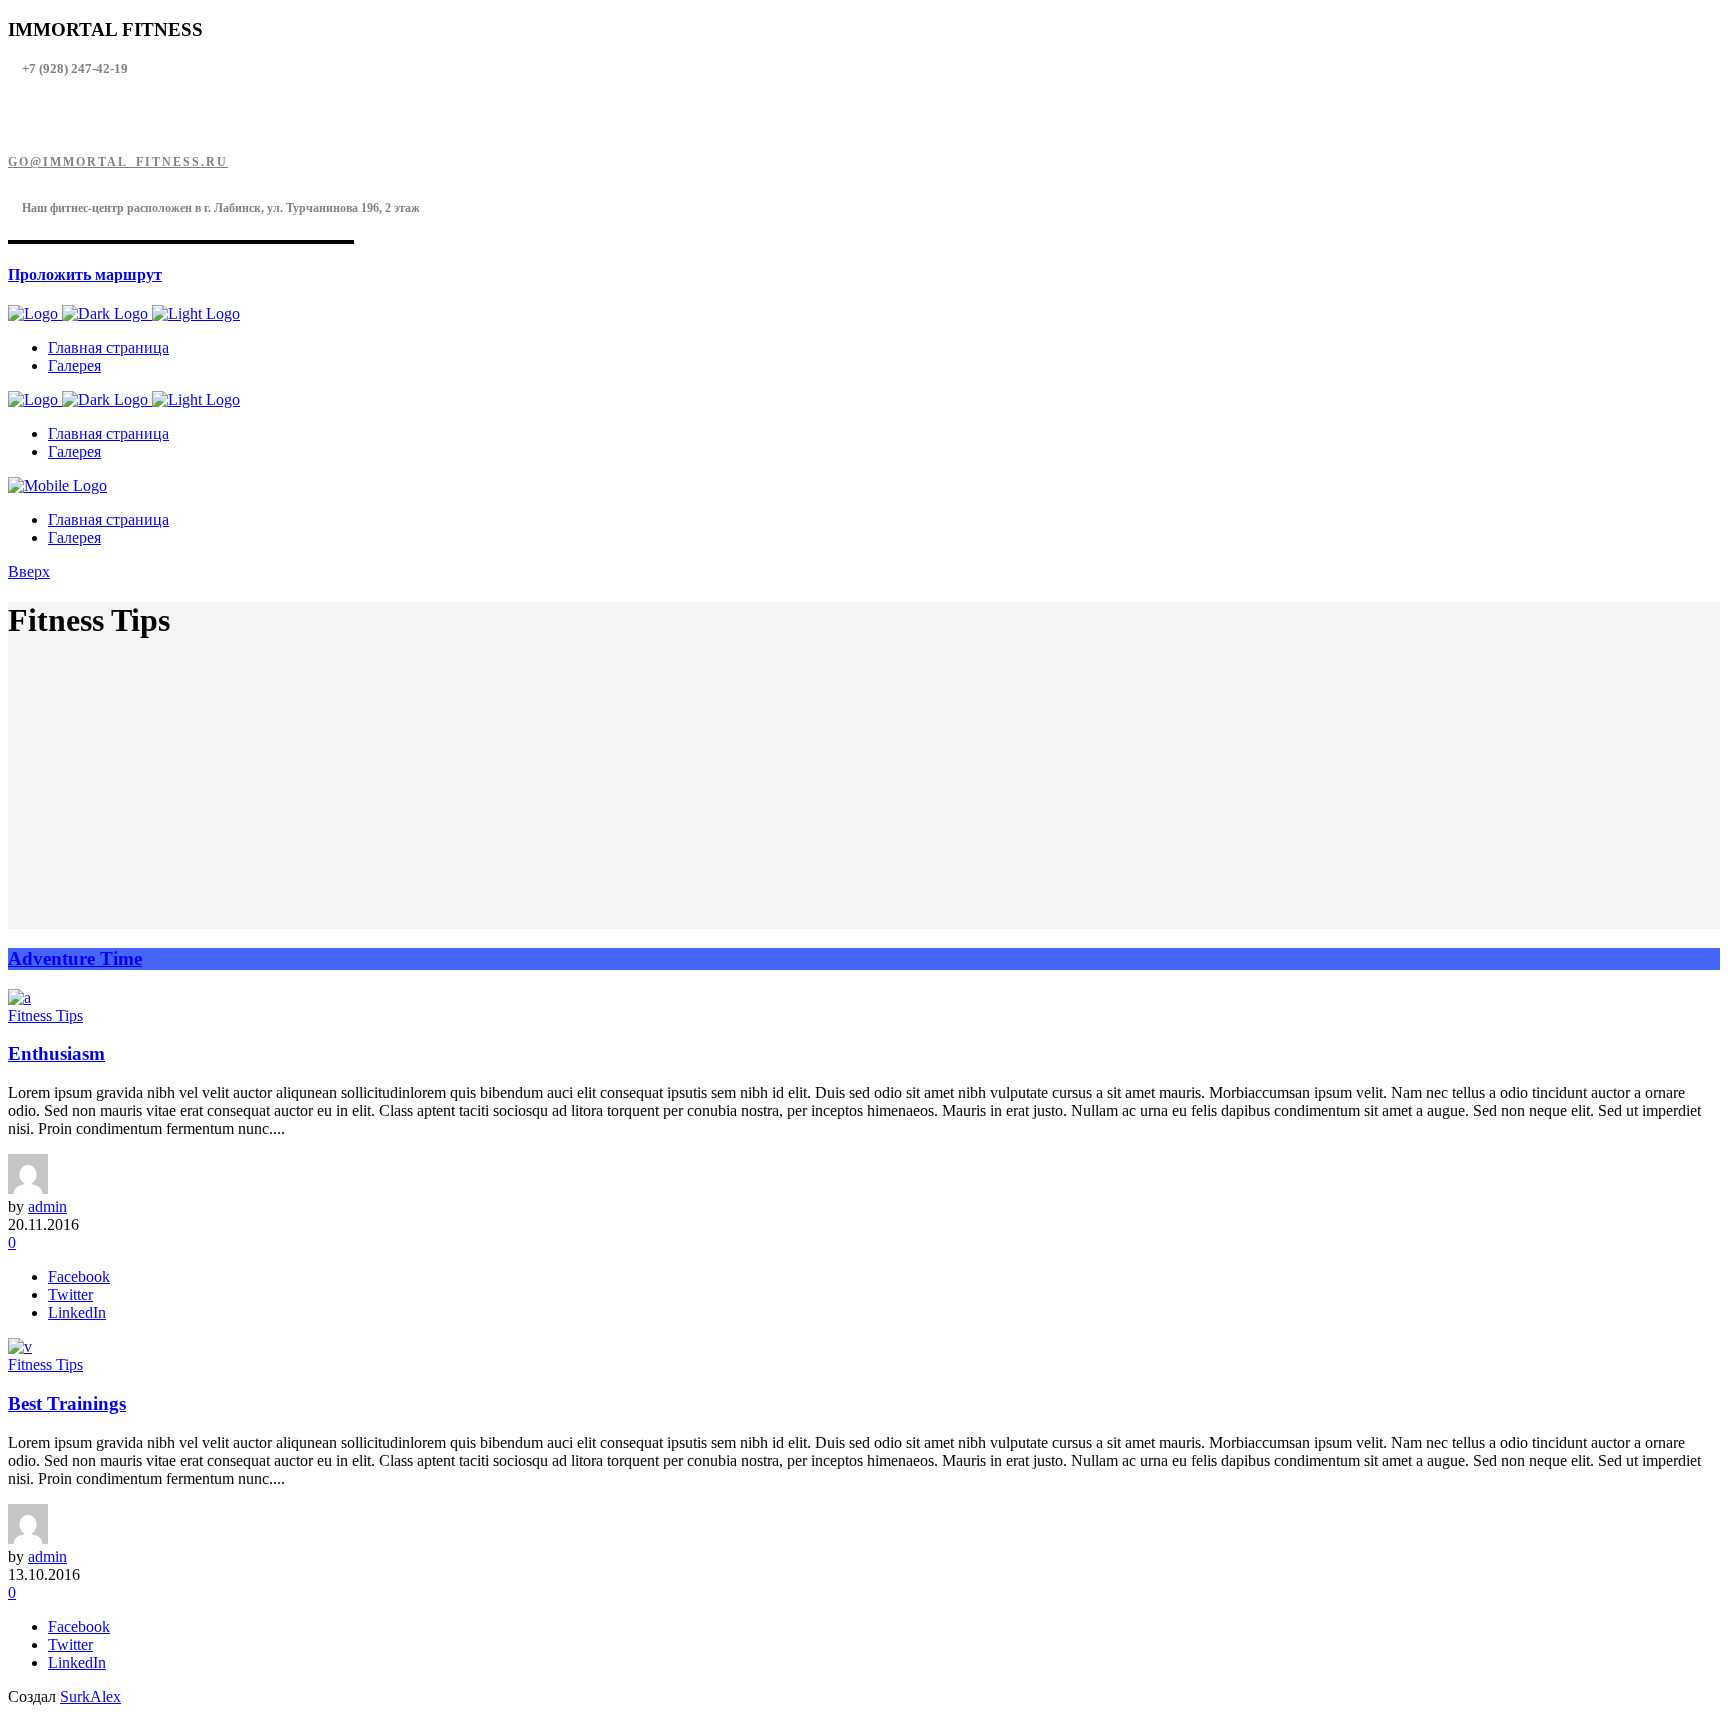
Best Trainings (67, 1403)
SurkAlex (90, 1696)
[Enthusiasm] (19, 997)
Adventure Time (75, 958)
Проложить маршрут (85, 274)
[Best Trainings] (20, 1346)
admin (47, 1206)
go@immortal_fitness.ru (118, 162)
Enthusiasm (56, 1053)
